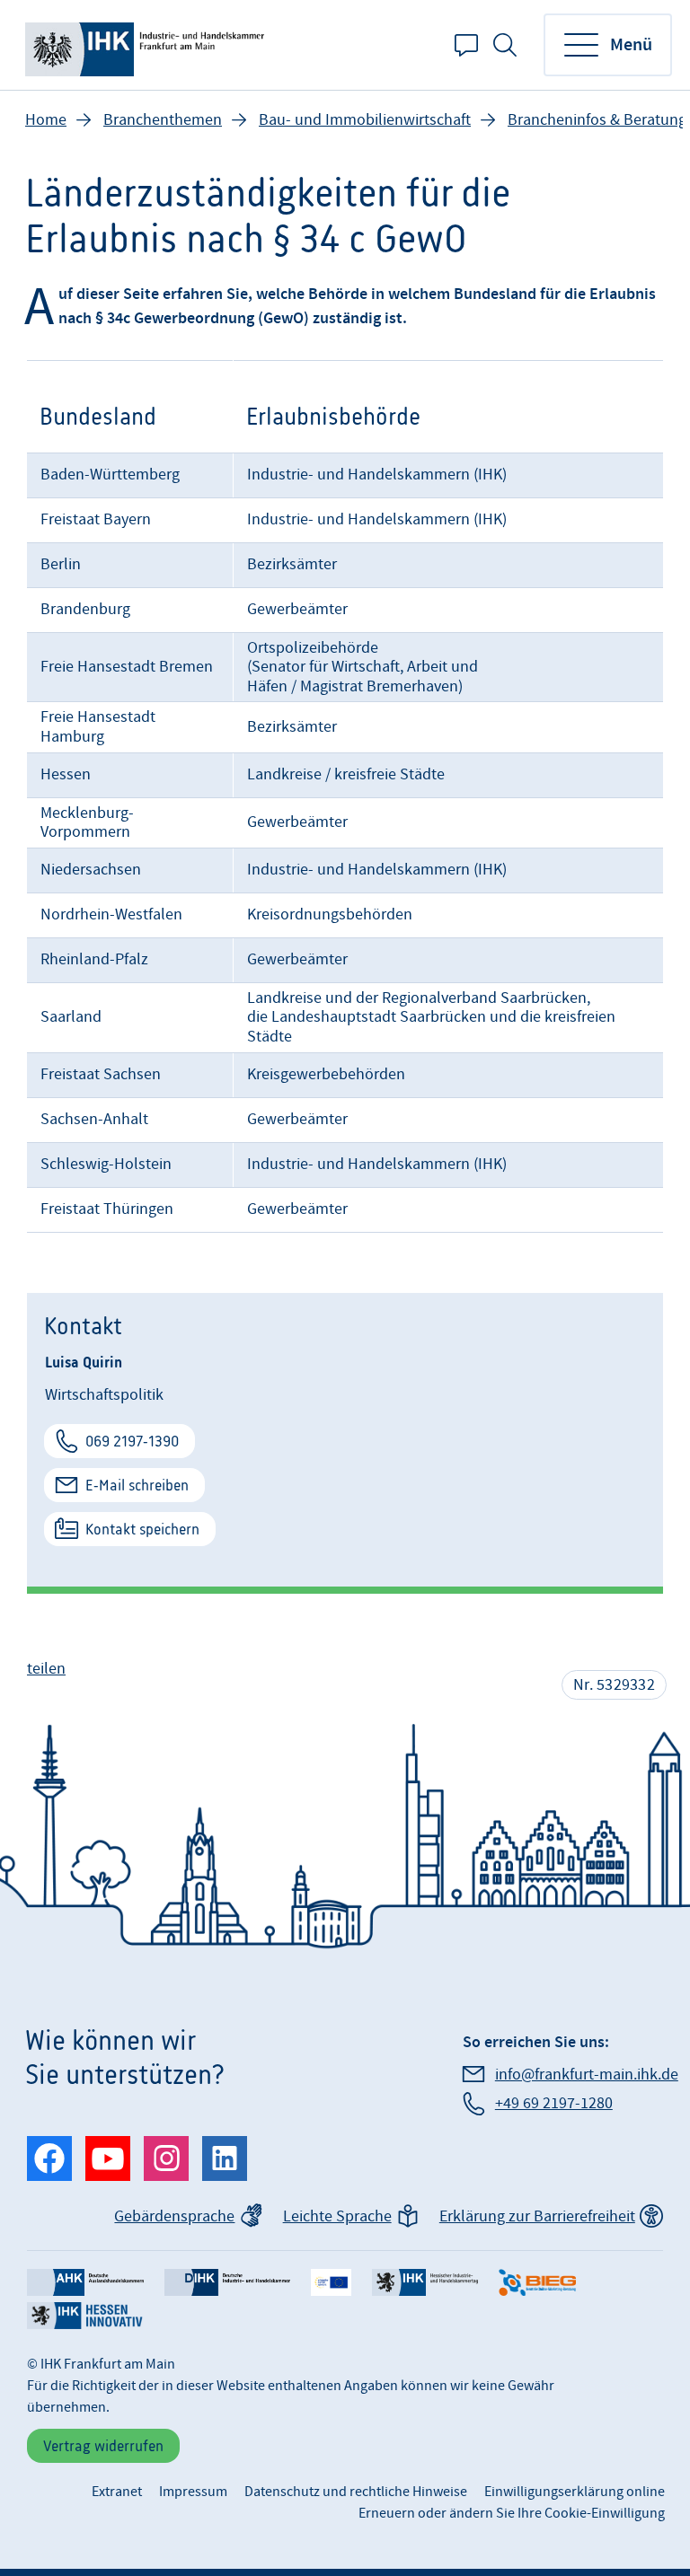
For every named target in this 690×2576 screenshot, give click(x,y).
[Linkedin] (225, 2158)
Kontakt (466, 45)
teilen (46, 1669)
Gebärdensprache (174, 2216)
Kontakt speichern (142, 1529)
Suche (505, 45)
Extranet (117, 2492)
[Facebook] (49, 2158)
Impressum (193, 2492)
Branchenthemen (163, 120)
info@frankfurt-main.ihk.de (586, 2075)
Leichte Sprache (337, 2216)
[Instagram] (166, 2158)
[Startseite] (148, 45)
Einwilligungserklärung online (575, 2492)
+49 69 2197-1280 (553, 2103)
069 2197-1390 (132, 1441)
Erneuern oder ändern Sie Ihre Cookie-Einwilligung (512, 2513)
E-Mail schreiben (137, 1485)
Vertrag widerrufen (103, 2446)
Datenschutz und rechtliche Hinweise (356, 2492)
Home (46, 120)
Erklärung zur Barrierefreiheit (537, 2216)
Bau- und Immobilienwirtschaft (365, 120)
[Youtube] (108, 2158)
